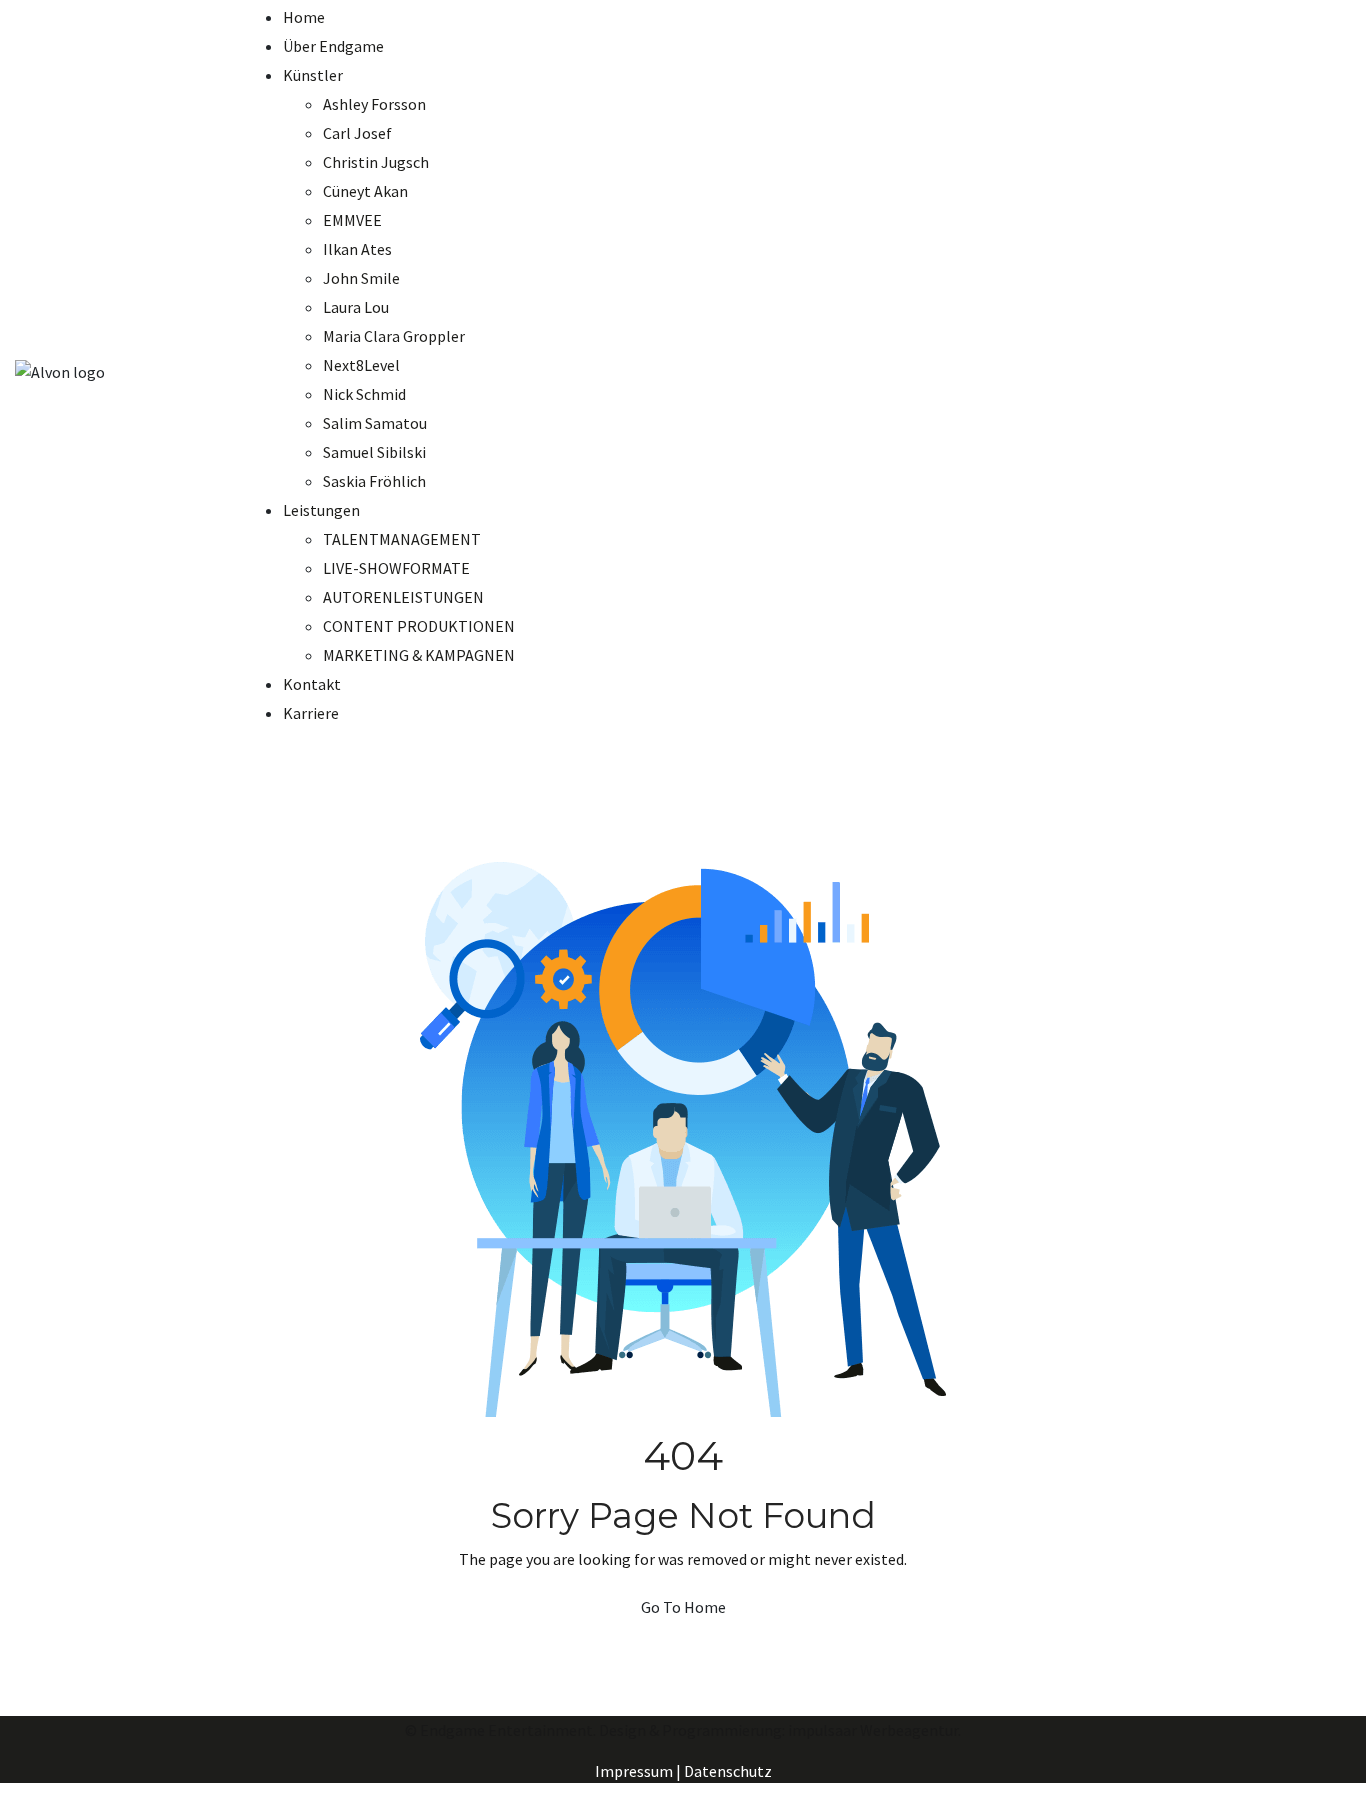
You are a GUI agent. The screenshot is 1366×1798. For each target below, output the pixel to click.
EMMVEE (352, 220)
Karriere (311, 713)
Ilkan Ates (357, 249)
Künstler (313, 75)
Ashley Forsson (374, 104)
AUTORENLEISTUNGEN (403, 597)
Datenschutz (728, 1771)
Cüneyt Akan (365, 191)
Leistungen (321, 510)
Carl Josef (357, 133)
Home (304, 17)
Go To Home (683, 1607)
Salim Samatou (375, 423)
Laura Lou (356, 307)
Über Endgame (333, 46)
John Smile (361, 278)
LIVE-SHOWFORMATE (396, 568)
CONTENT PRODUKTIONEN (419, 626)
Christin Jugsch (376, 162)
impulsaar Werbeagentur (873, 1730)
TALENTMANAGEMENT (402, 539)
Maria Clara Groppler (394, 336)
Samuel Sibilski (374, 452)
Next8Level (361, 365)
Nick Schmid (364, 394)
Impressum (634, 1771)
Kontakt (312, 684)
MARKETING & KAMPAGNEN (419, 655)
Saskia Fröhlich (374, 481)
